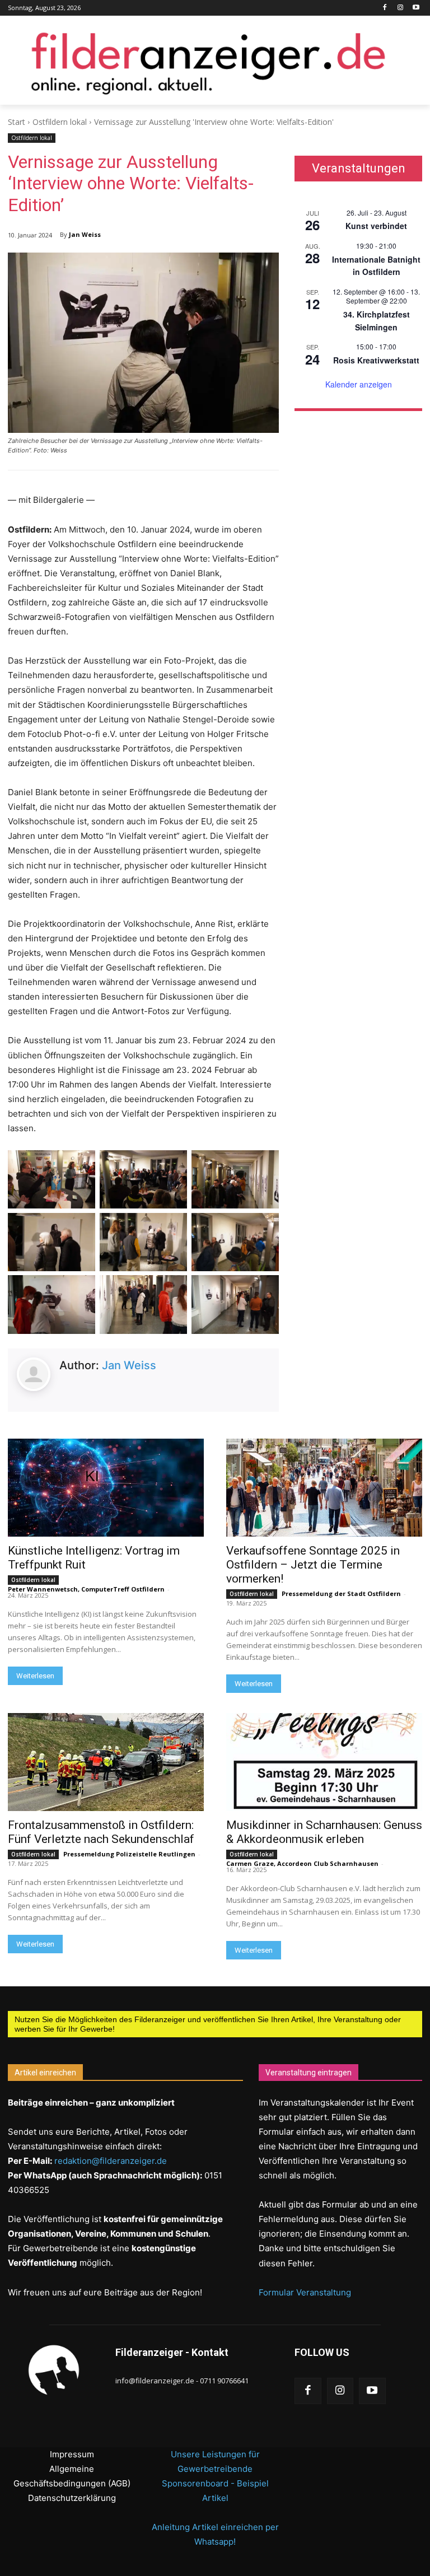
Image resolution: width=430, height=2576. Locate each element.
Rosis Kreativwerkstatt (376, 360)
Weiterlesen (35, 1676)
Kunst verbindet (376, 226)
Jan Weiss (85, 234)
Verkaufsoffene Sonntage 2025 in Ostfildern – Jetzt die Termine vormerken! (313, 1565)
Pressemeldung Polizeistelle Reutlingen (129, 1854)
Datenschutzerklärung (72, 2498)
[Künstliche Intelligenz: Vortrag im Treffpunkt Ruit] (106, 1488)
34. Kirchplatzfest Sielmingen (377, 321)
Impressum (72, 2454)
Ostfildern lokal (60, 122)
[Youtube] (416, 8)
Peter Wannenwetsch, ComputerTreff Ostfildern (86, 1589)
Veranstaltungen (359, 169)
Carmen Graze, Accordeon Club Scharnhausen (302, 1863)
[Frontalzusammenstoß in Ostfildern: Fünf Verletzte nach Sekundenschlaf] (106, 1762)
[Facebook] (385, 8)
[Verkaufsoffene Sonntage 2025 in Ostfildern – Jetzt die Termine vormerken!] (324, 1488)
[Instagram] (400, 8)
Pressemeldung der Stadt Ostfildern (341, 1593)
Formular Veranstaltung (305, 2292)
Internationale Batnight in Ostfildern (376, 266)
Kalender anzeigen (359, 384)
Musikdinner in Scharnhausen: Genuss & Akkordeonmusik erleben (324, 1832)
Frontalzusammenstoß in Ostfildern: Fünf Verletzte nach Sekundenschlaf (101, 1832)
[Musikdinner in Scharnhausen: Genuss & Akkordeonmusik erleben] (324, 1762)
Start (17, 122)
